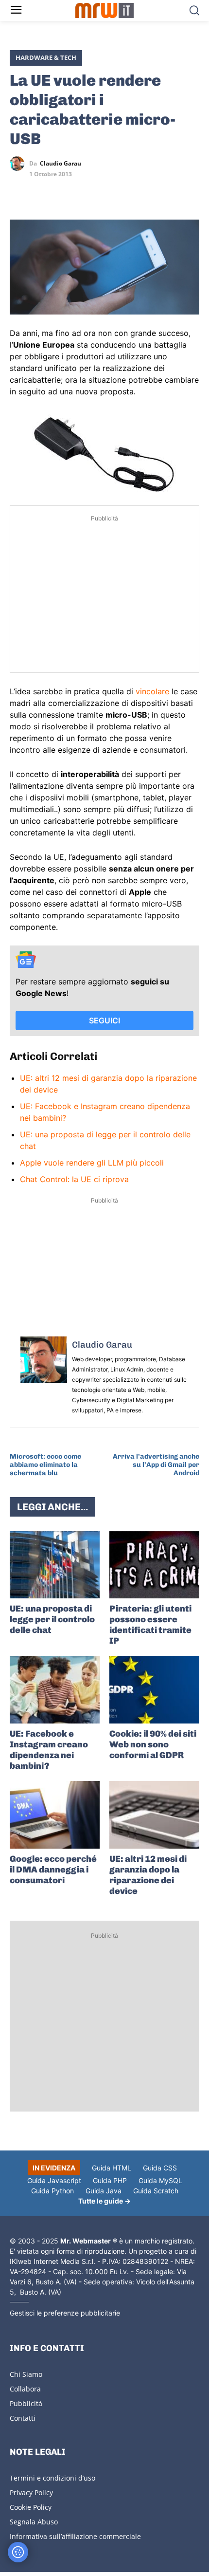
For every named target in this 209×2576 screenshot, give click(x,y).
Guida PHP (110, 2180)
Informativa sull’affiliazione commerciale (75, 2536)
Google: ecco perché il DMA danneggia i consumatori (53, 1870)
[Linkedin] (42, 192)
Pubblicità (26, 2403)
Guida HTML (112, 2168)
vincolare (152, 691)
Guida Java (104, 2191)
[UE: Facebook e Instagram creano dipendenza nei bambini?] (55, 1690)
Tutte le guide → (104, 2201)
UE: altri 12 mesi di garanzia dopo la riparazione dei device (148, 1875)
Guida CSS (160, 2168)
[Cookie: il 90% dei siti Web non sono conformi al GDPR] (154, 1690)
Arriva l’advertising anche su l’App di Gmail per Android (156, 1465)
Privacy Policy (31, 2493)
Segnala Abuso (34, 2522)
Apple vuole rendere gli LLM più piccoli (92, 1163)
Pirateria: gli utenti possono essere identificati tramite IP (150, 1625)
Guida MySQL (160, 2180)
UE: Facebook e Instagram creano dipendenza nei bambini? (49, 1750)
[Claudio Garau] (19, 164)
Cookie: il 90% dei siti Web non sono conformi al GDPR (153, 1744)
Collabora (25, 2389)
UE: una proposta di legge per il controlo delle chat (52, 1619)
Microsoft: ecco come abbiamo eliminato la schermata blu (45, 1465)
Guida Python (52, 2191)
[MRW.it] (105, 10)
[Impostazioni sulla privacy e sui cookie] (18, 2552)
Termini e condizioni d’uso (52, 2478)
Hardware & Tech (46, 57)
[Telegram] (87, 192)
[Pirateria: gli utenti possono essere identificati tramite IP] (154, 1565)
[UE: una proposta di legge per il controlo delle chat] (55, 1565)
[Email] (109, 192)
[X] (19, 192)
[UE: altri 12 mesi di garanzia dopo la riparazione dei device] (154, 1815)
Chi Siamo (26, 2374)
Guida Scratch (156, 2191)
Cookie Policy (31, 2507)
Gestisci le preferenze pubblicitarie (65, 2313)
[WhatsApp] (64, 192)
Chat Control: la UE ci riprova (74, 1179)
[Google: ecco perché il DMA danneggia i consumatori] (55, 1815)
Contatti (23, 2418)
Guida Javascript (54, 2180)
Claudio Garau (61, 164)
